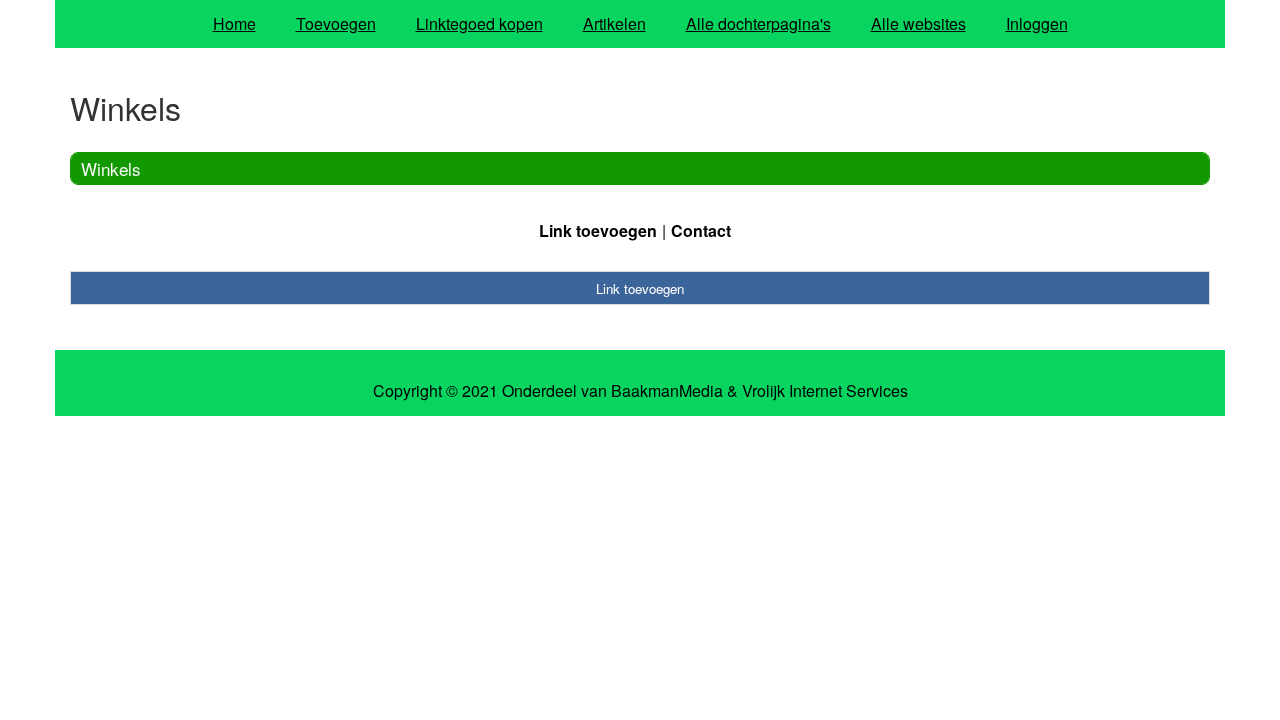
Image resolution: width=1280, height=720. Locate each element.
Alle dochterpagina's (758, 23)
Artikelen (614, 23)
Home (234, 23)
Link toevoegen (598, 230)
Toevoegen (336, 23)
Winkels (111, 168)
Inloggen (1037, 23)
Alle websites (918, 23)
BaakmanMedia (667, 391)
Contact (701, 230)
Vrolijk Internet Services (825, 391)
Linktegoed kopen (479, 23)
